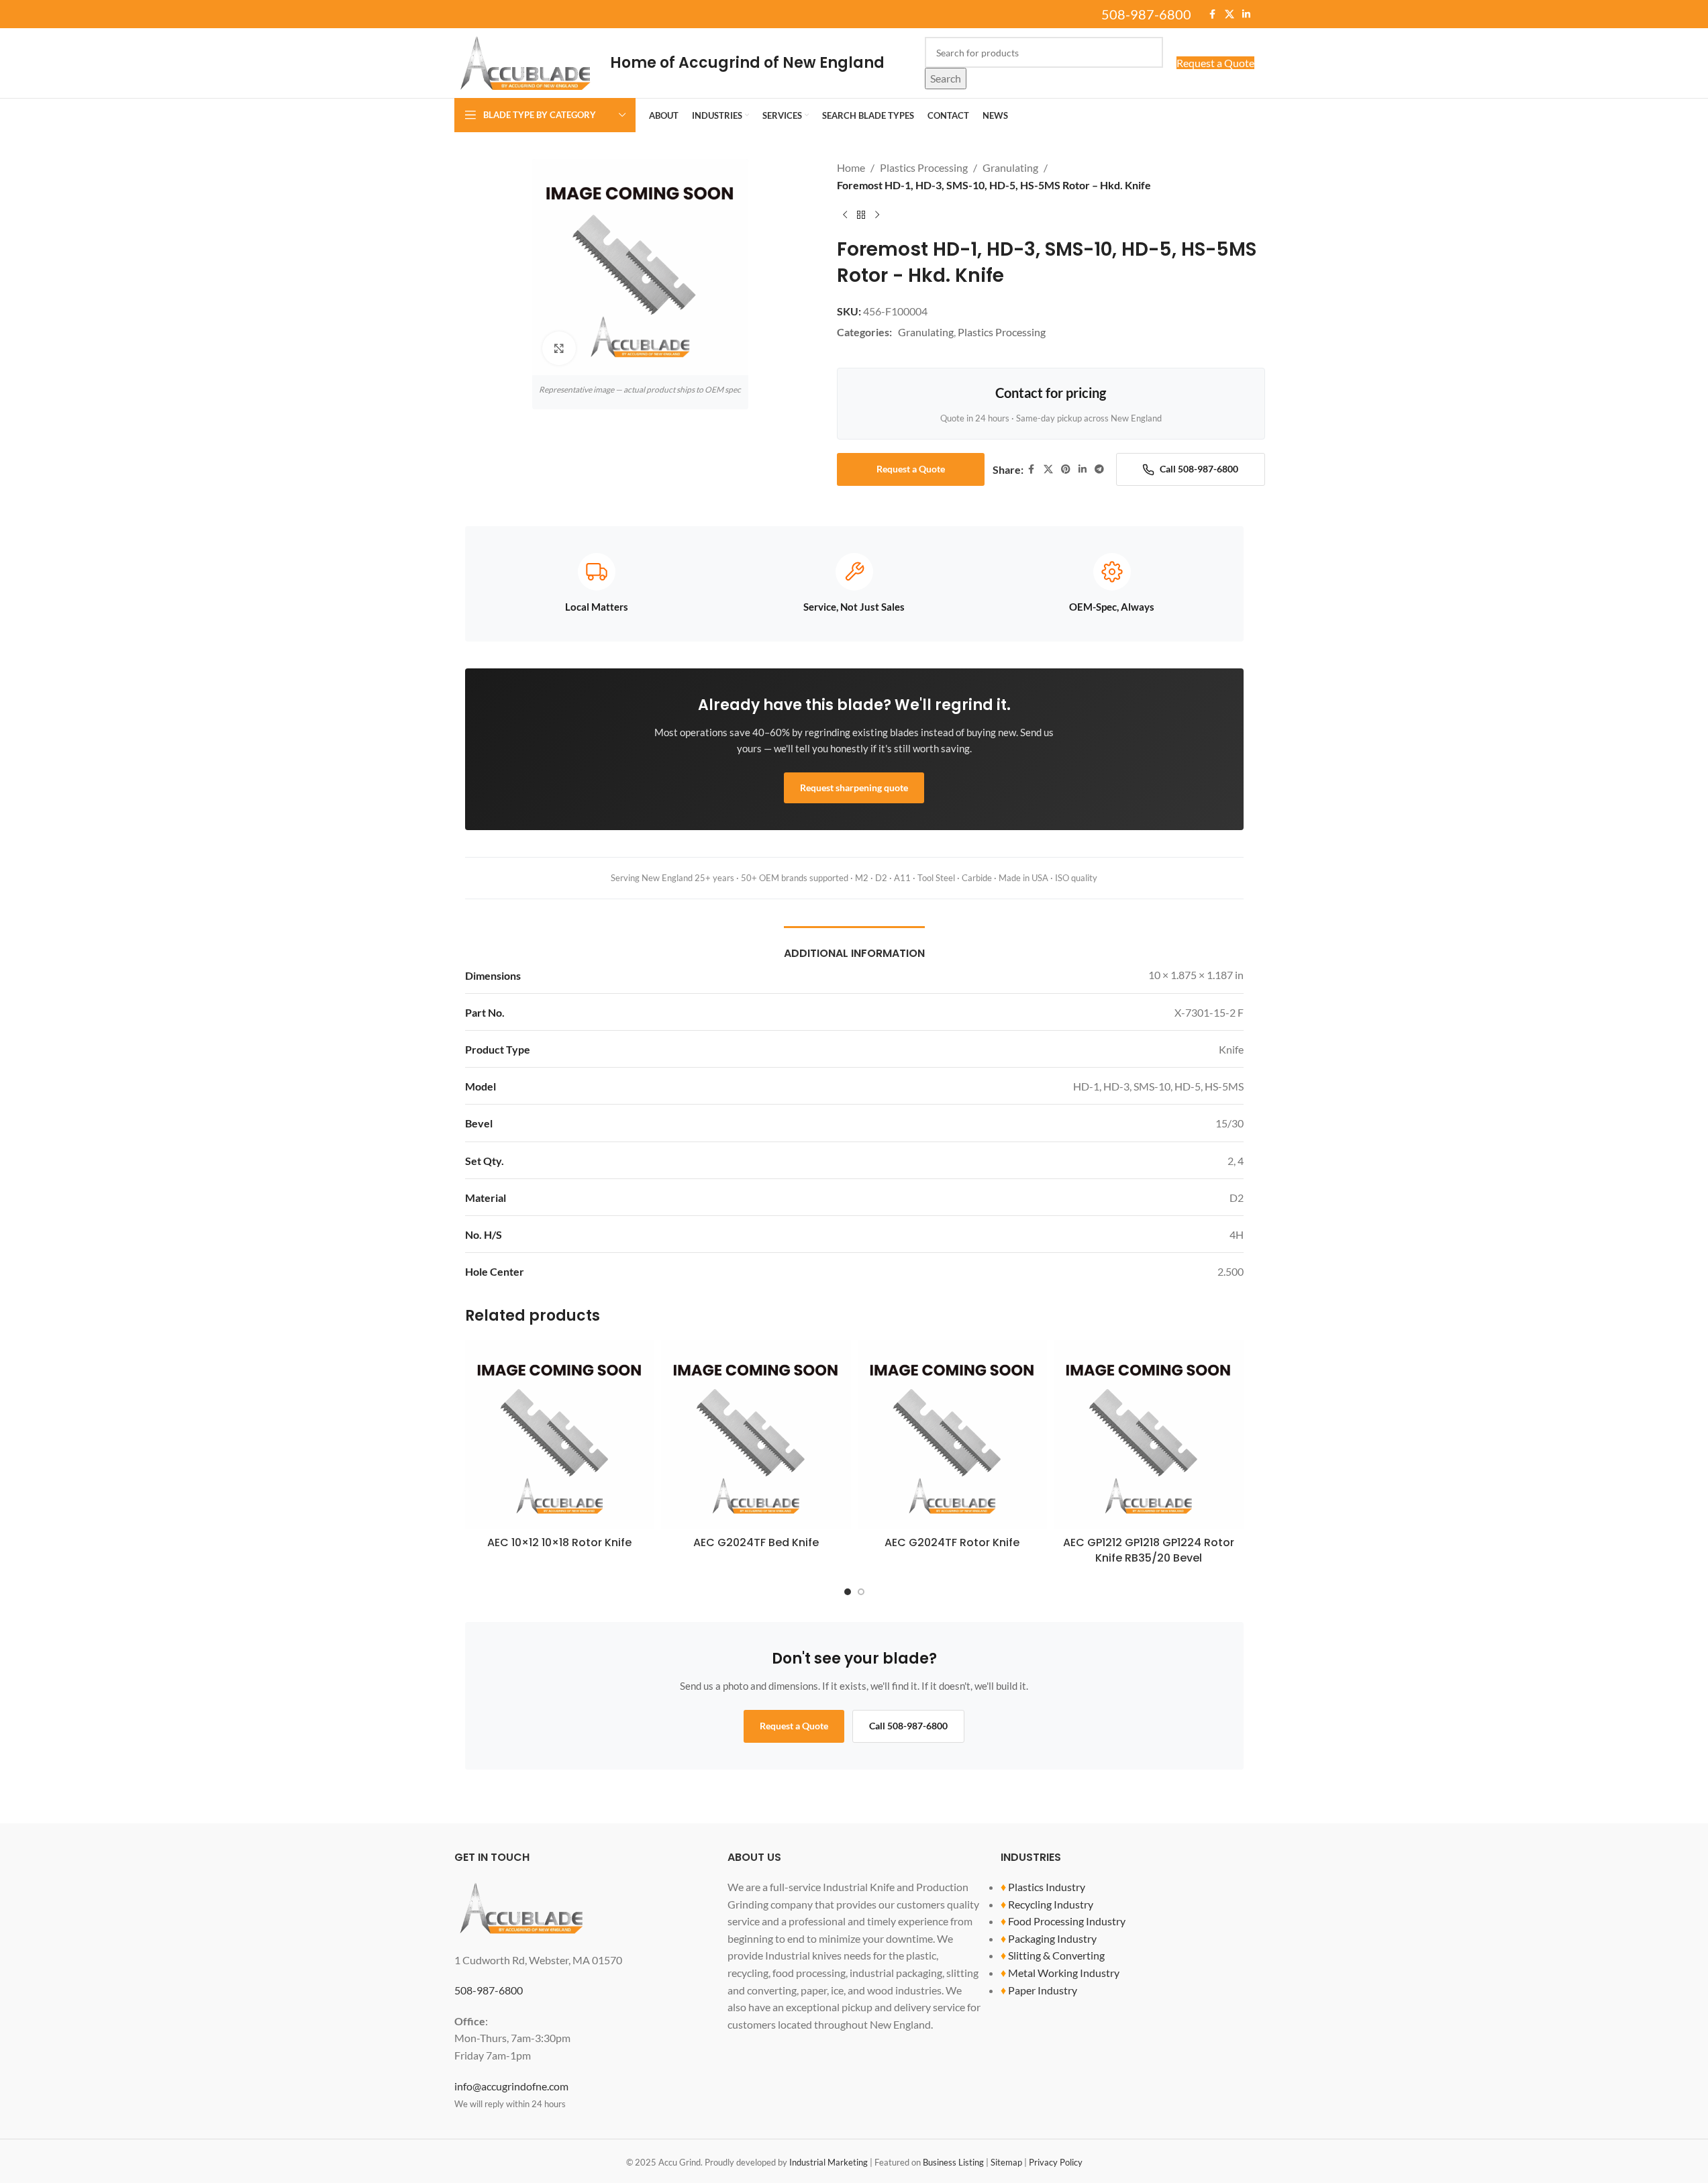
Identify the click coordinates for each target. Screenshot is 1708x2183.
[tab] (854, 947)
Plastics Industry (1047, 1887)
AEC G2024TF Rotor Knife (952, 1542)
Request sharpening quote (854, 788)
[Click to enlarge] (559, 348)
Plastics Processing (924, 167)
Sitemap (1006, 2162)
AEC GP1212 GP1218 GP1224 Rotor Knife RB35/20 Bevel (1149, 1550)
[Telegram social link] (1099, 469)
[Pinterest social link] (1066, 469)
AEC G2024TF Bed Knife (756, 1542)
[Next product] (877, 215)
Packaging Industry (1052, 1938)
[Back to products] (861, 215)
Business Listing (953, 2162)
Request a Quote (1215, 63)
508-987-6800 (1146, 14)
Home (851, 167)
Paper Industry (1043, 1990)
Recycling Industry (1051, 1904)
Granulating (1010, 167)
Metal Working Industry (1064, 1973)
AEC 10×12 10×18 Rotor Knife (559, 1542)
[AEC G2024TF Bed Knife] (756, 1435)
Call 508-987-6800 (1199, 469)
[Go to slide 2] (861, 1592)
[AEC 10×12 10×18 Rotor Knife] (560, 1435)
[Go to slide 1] (848, 1592)
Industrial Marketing (828, 2162)
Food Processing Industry (1067, 1921)
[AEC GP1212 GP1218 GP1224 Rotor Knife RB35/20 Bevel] (1149, 1435)
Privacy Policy (1056, 2162)
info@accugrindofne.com (511, 2086)
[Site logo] (525, 61)
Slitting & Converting (1056, 1955)
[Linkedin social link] (1246, 14)
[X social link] (1229, 14)
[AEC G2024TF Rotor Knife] (953, 1435)
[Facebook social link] (1213, 14)
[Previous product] (845, 215)
